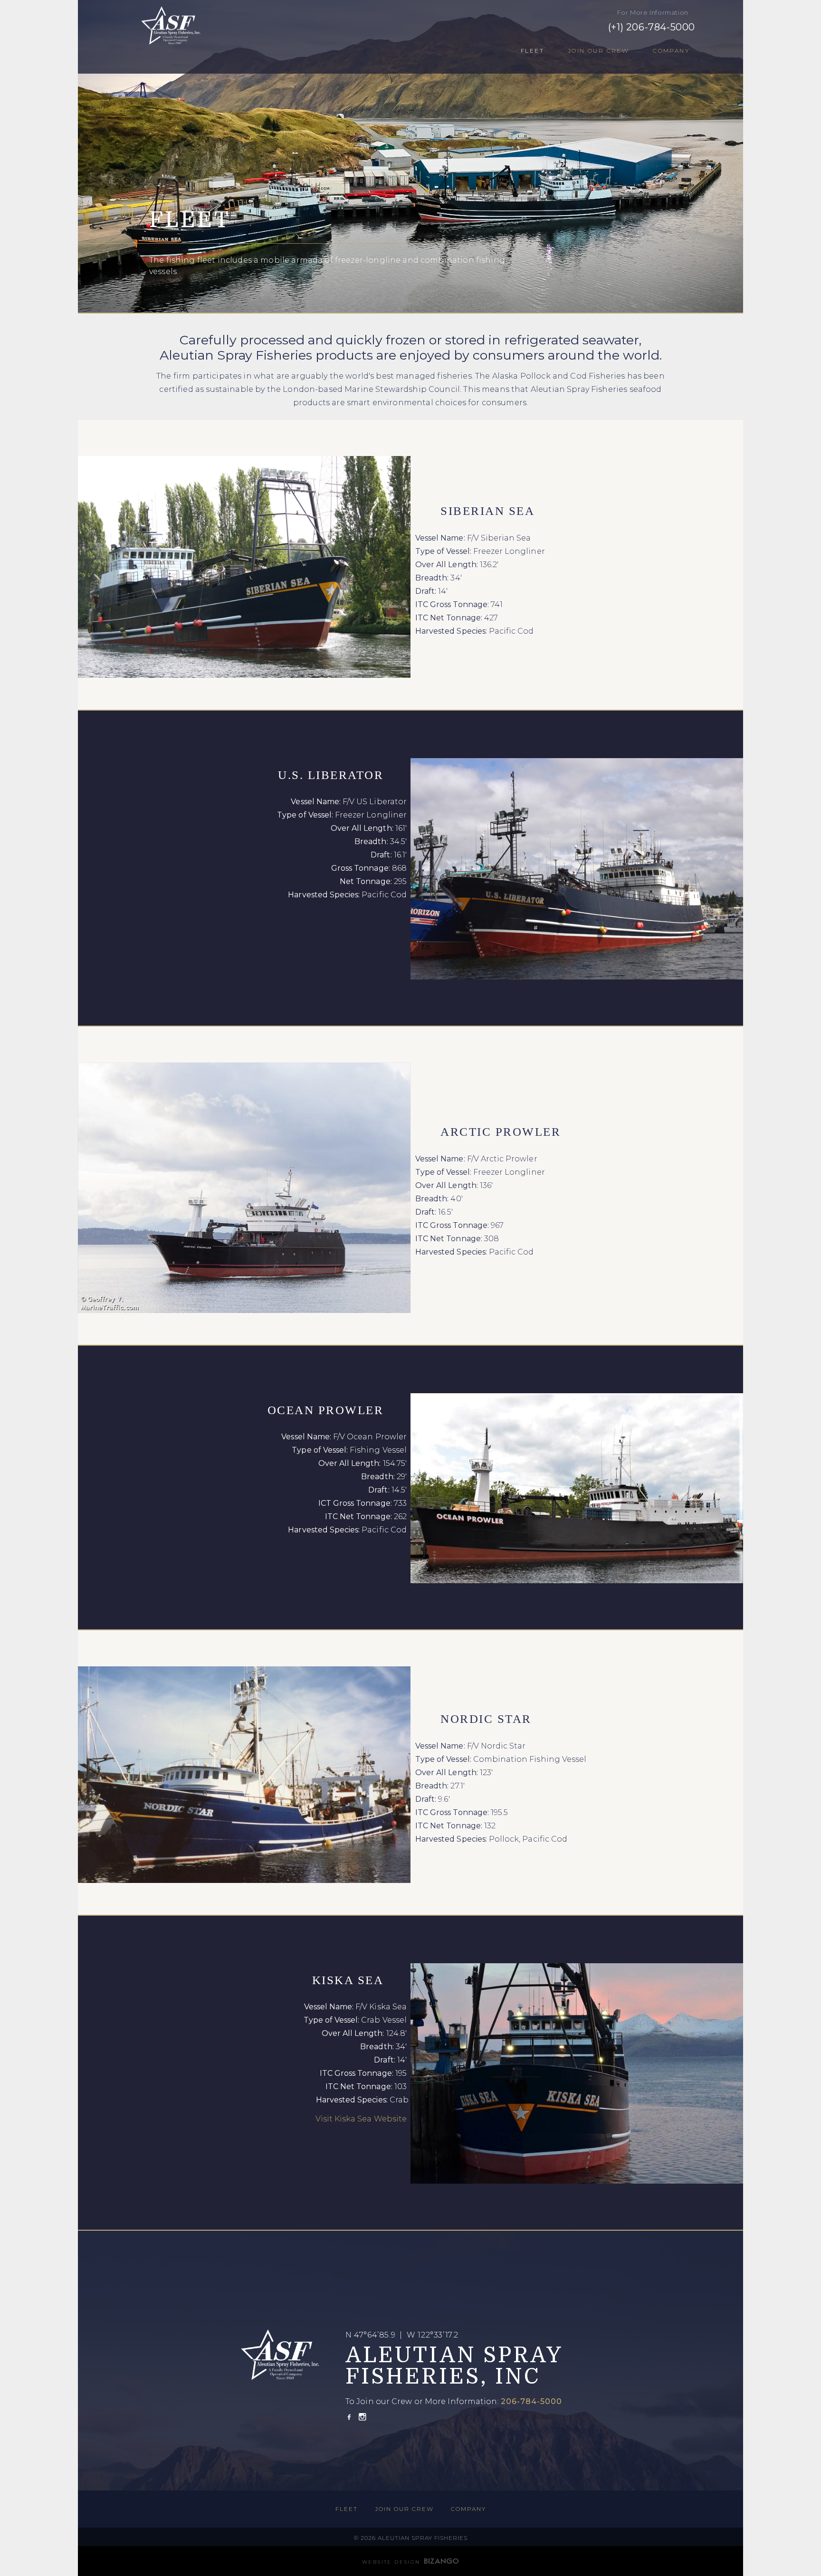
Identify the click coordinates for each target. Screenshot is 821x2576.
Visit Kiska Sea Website (361, 2119)
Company (671, 51)
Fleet (532, 51)
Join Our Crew (598, 51)
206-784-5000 (533, 2401)
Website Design (391, 2562)
